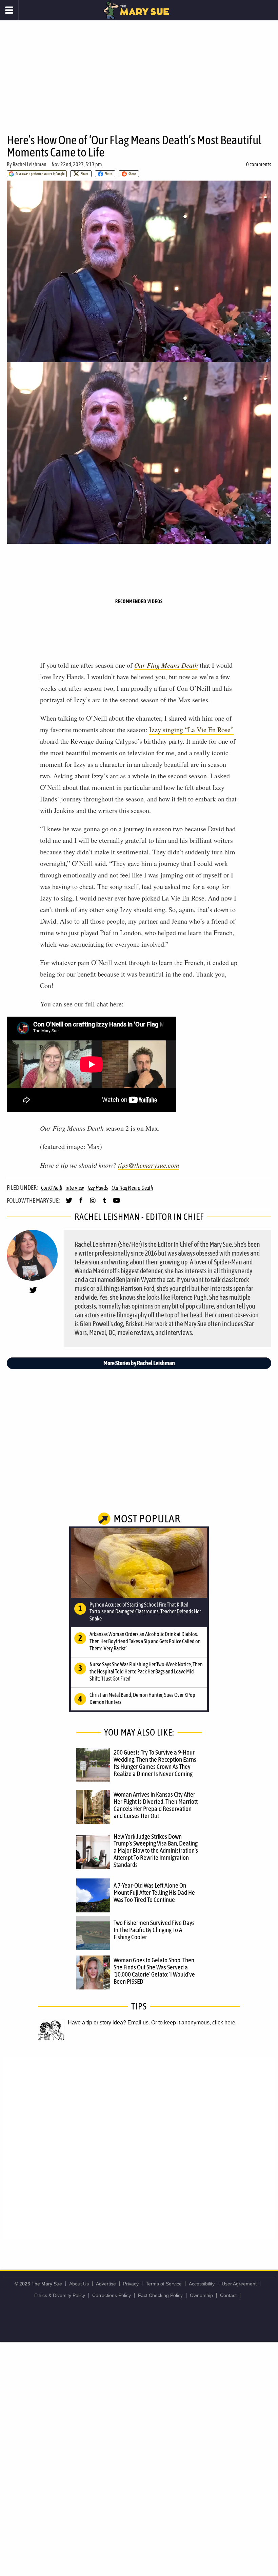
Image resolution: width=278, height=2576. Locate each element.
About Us (79, 2284)
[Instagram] (93, 1203)
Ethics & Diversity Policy (60, 2295)
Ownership (201, 2295)
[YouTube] (116, 1203)
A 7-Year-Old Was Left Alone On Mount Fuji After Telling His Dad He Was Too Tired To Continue (154, 1892)
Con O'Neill (52, 1188)
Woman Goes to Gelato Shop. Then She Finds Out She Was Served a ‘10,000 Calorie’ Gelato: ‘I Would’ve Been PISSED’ (154, 1971)
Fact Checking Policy (160, 2295)
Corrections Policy (112, 2295)
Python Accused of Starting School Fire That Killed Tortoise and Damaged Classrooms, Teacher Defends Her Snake (145, 1612)
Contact (228, 2295)
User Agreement (239, 2284)
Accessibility (202, 2284)
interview (75, 1188)
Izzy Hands (98, 1188)
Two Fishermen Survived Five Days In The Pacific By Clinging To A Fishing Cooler (154, 1930)
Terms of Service (164, 2284)
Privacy (131, 2284)
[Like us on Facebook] (81, 1203)
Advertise (106, 2284)
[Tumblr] (105, 1203)
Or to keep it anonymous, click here (193, 2023)
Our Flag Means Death (166, 665)
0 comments (259, 164)
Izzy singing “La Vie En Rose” (191, 730)
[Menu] (9, 10)
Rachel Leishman (29, 164)
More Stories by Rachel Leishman (139, 1363)
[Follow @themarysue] (69, 1203)
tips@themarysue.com (148, 1165)
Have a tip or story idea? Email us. (109, 2023)
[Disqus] (139, 2148)
